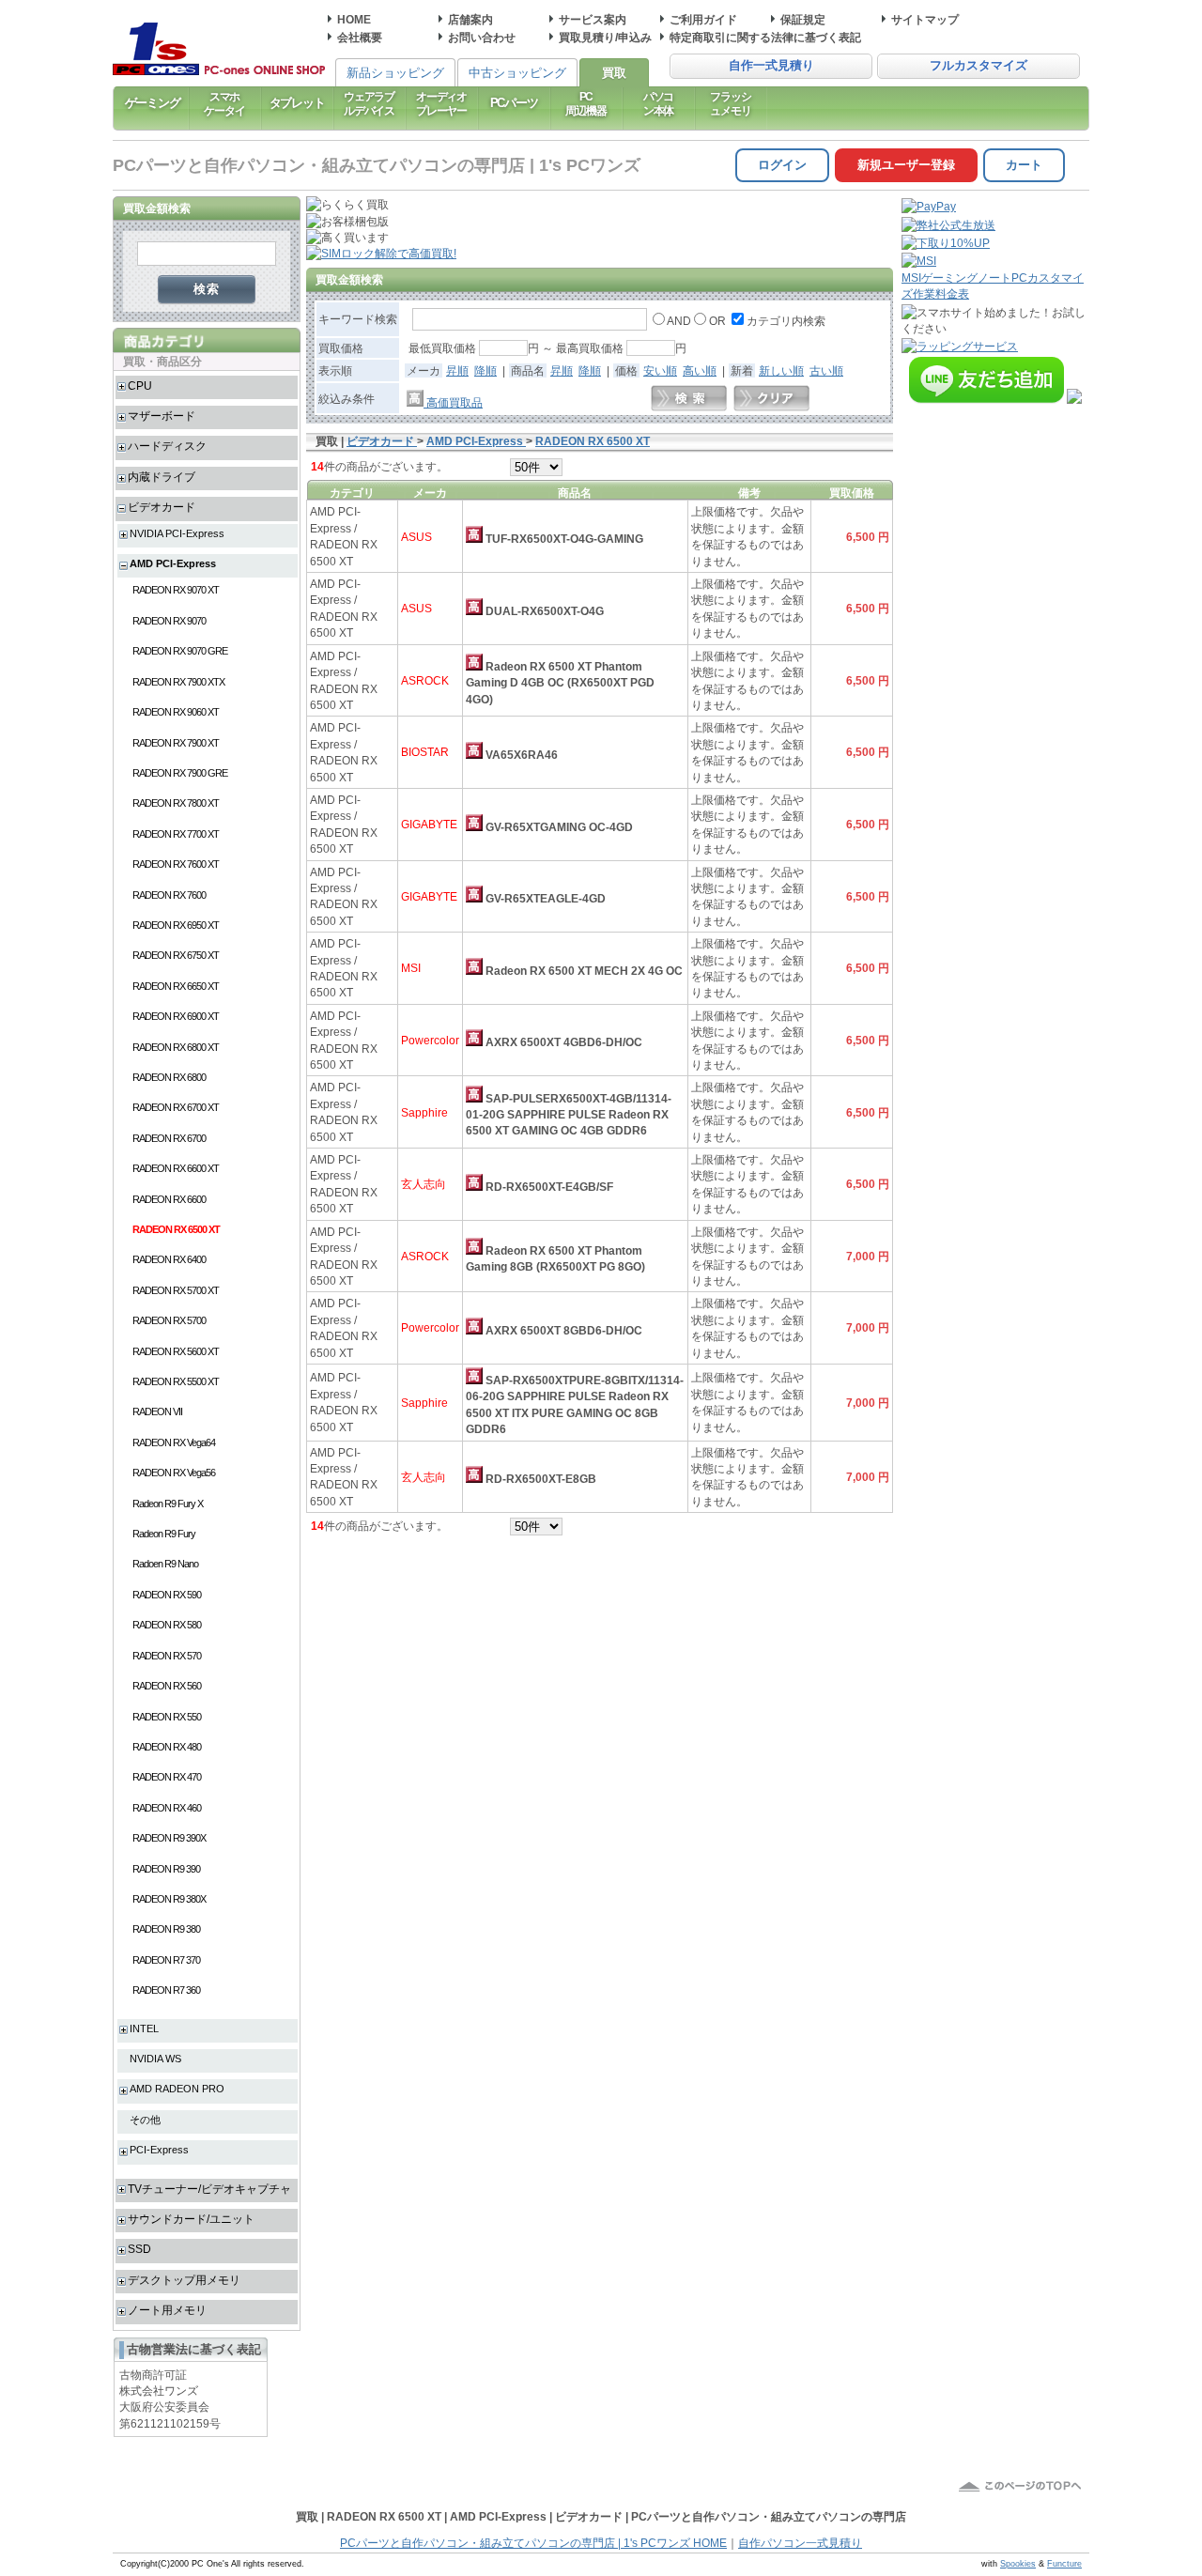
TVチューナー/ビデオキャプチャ (209, 2189)
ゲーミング (153, 103)
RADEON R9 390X (169, 1838)
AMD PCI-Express (173, 563)
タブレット (297, 103)
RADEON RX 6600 (169, 1199)
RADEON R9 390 (166, 1869)
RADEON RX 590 (167, 1595)
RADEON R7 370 (166, 1960)
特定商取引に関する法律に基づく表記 (765, 37)
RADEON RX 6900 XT (176, 1016)
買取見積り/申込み (605, 37)
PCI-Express (159, 2150)
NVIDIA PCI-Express (177, 533)
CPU (140, 386)
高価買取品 (453, 402)
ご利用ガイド (703, 19)
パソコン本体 (658, 103)
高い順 (700, 370)
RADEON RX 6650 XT (176, 986)
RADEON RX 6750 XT (176, 955)
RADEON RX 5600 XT (176, 1351)
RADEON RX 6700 (169, 1138)
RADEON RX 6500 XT (176, 1229)
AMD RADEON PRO (177, 2089)
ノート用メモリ (167, 2310)
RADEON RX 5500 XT (176, 1381)
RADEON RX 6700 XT (176, 1107)
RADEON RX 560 (167, 1686)
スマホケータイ (224, 103)
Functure (1064, 2564)
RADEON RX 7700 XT (176, 834)
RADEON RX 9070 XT (176, 590)
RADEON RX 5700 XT (176, 1290)
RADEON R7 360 (166, 1990)
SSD (139, 2249)
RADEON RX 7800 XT (176, 803)
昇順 (457, 370)
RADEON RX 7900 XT (176, 743)
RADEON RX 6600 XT (176, 1168)
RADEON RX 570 (167, 1656)
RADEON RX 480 (167, 1747)
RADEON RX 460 (167, 1808)
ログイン (782, 165)
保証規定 (803, 19)
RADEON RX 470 (167, 1777)
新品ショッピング (395, 73)
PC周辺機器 (586, 103)
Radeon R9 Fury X (168, 1504)
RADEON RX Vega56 (174, 1473)
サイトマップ (925, 19)
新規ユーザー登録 (906, 165)
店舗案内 (470, 19)
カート (1024, 165)
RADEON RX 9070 (169, 621)
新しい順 (781, 370)
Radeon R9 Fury (164, 1534)
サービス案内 (593, 19)
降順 (485, 370)
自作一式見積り (771, 66)
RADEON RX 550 (167, 1717)
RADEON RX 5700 (169, 1320)
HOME (354, 19)
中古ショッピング (517, 73)
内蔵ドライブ (162, 477)
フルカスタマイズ (979, 66)
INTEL (144, 2028)
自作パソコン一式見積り (800, 2543)
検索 (207, 289)
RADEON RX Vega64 (174, 1442)
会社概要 (360, 37)
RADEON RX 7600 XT (176, 864)
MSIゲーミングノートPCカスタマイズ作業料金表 (993, 285)
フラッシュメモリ (730, 103)
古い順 (826, 370)
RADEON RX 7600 (169, 895)
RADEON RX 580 (167, 1625)
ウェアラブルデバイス (369, 103)
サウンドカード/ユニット (191, 2219)
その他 (145, 2120)
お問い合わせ (482, 37)
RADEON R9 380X (169, 1899)
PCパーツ (514, 103)
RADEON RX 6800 (169, 1077)
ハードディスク (167, 446)
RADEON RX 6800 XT (176, 1047)
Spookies (1018, 2564)
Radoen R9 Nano (165, 1564)
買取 (614, 73)
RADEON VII (157, 1411)
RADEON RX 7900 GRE (180, 773)
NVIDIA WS (155, 2059)
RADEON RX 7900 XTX (178, 682)
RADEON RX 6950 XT (176, 925)
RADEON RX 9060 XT (176, 712)
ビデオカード (162, 507)
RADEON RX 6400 (169, 1259)
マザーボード (162, 416)
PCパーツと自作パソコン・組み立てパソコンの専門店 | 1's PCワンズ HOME (533, 2543)
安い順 (660, 370)
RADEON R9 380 (166, 1929)
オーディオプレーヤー (441, 103)
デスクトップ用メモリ (184, 2280)
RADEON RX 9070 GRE (180, 651)
